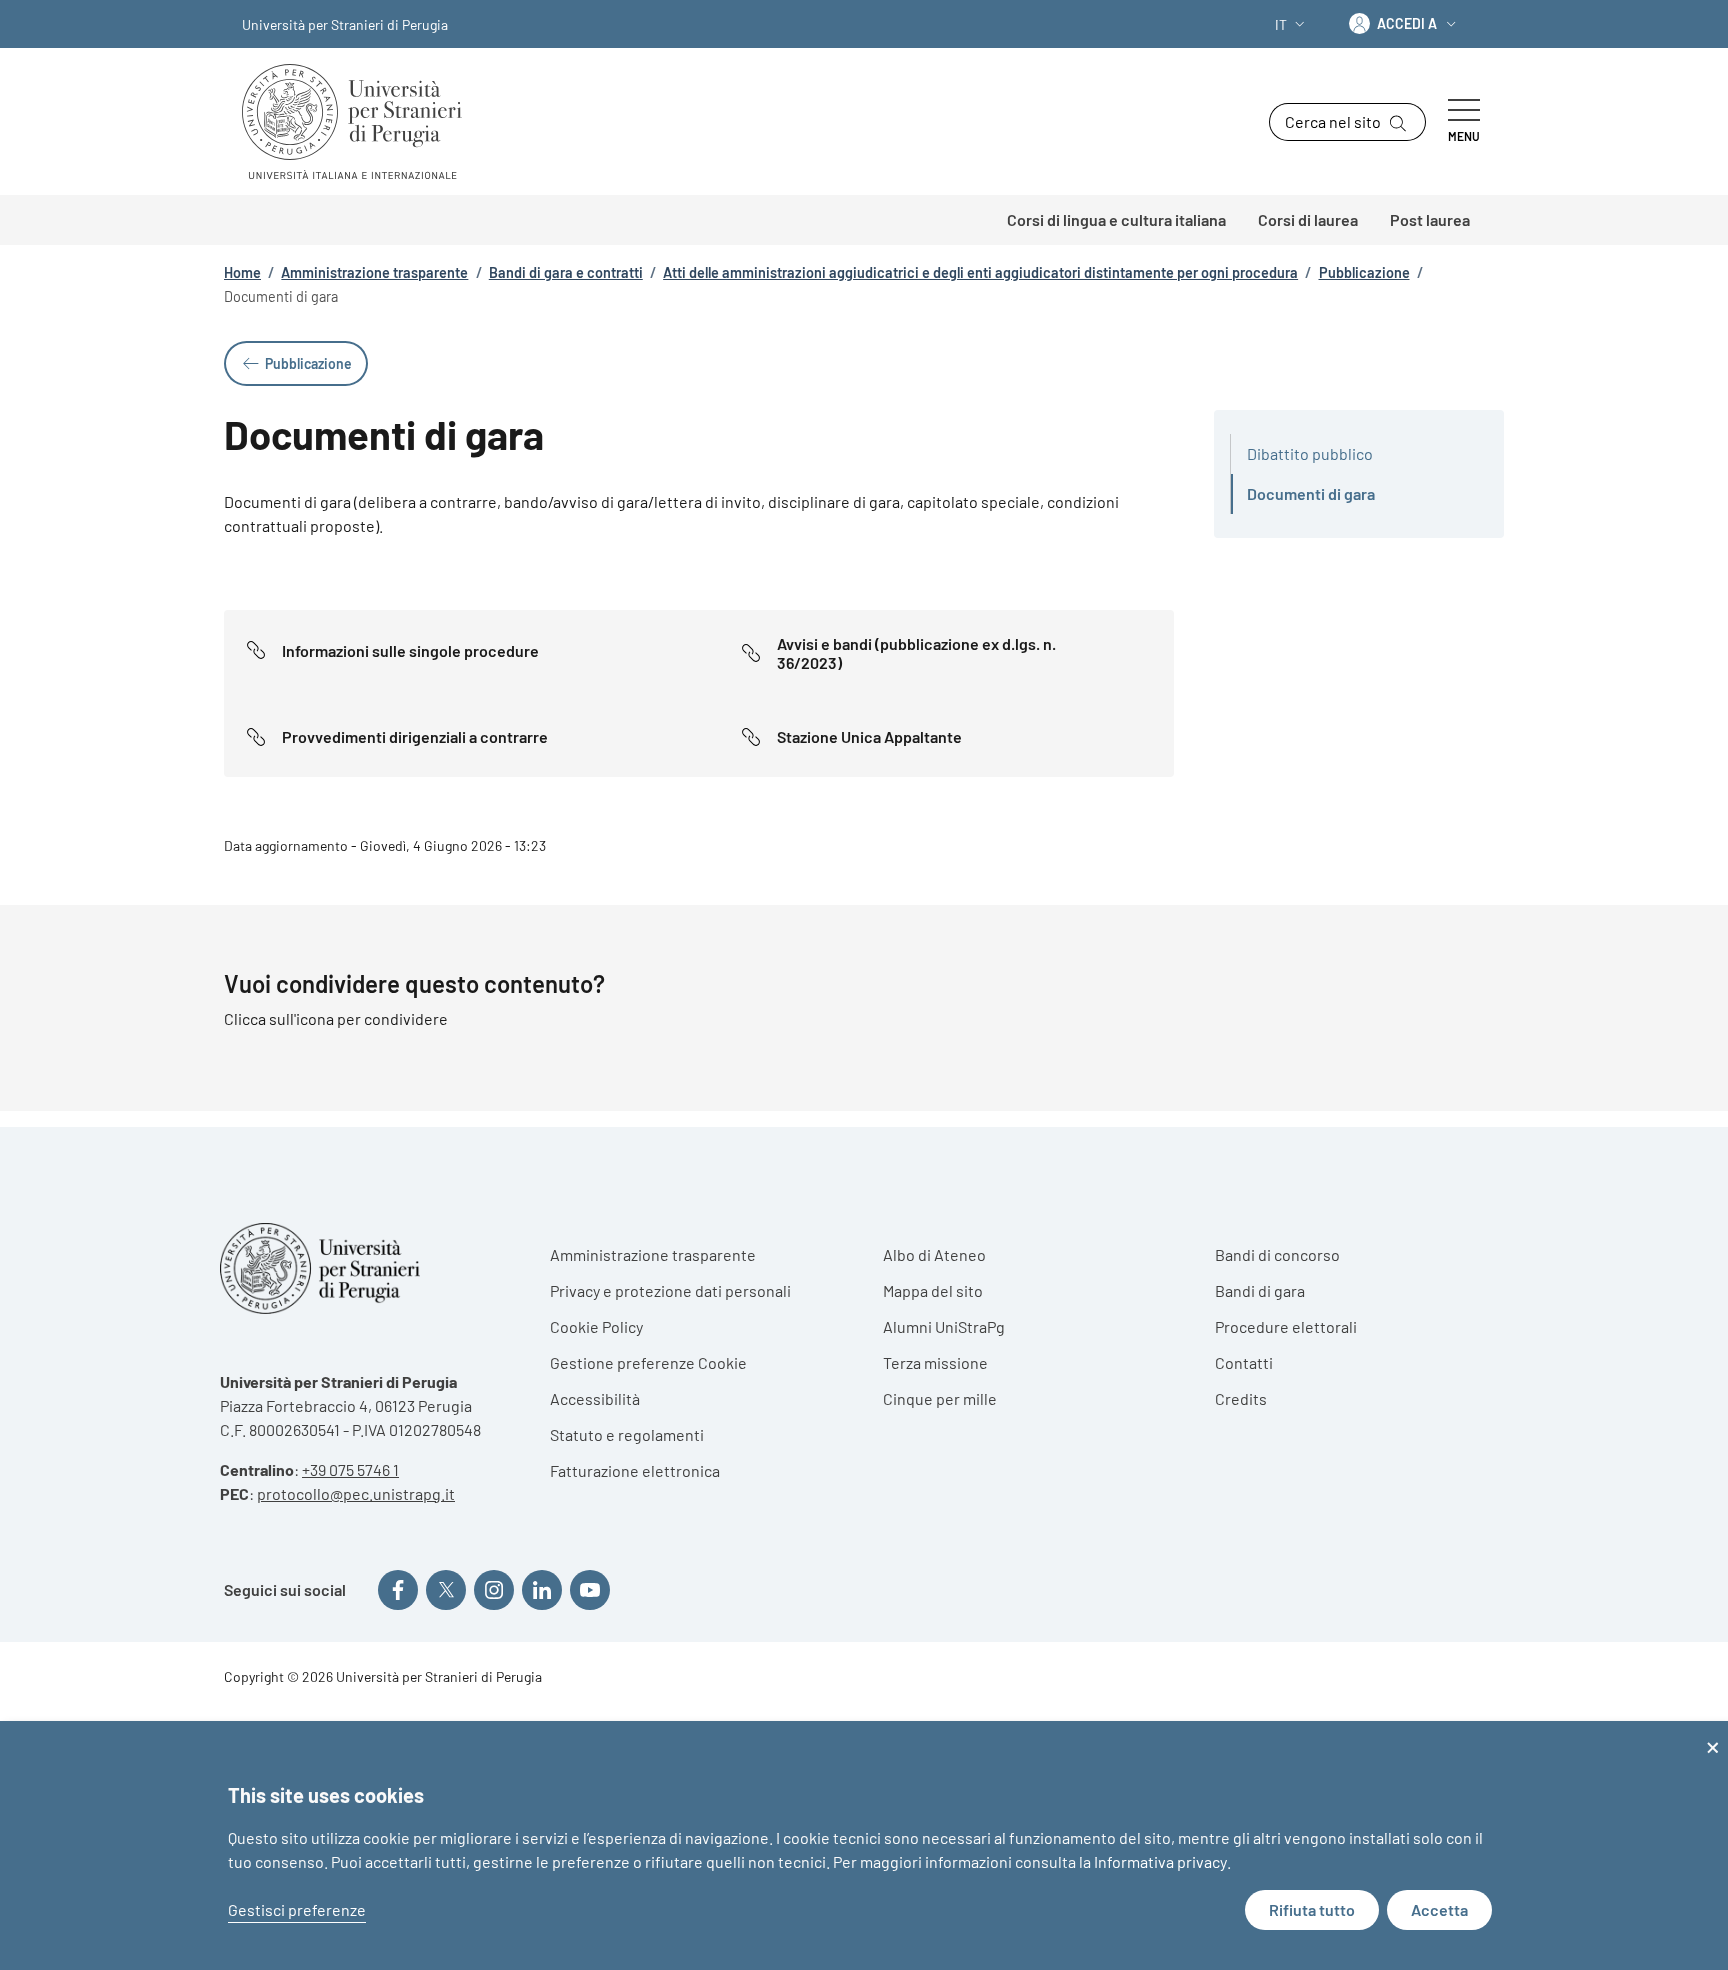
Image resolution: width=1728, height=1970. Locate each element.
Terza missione (935, 1362)
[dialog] (864, 1845)
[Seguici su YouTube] (590, 1590)
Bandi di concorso (1277, 1254)
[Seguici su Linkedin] (542, 1590)
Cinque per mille (940, 1398)
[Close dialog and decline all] (1713, 1733)
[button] (1292, 24)
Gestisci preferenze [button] (297, 1909)
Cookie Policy (596, 1326)
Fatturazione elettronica (635, 1470)
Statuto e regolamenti (627, 1434)
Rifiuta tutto (1312, 1909)
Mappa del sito (933, 1290)
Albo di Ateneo (934, 1254)
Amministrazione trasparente (374, 272)
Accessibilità (595, 1398)
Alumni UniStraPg (944, 1326)
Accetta (1439, 1909)
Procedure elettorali (1286, 1326)
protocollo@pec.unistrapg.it (356, 1493)
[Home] (360, 121)
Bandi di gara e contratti (566, 272)
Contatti (1244, 1362)
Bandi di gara (1260, 1290)
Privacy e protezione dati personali (670, 1290)
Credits (1241, 1398)
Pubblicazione (1364, 272)
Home (242, 272)
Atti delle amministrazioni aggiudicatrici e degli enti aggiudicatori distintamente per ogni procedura (980, 272)
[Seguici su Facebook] (398, 1590)
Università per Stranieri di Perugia (345, 24)
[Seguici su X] (446, 1590)
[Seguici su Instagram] (494, 1590)
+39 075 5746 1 (350, 1469)
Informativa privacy (1160, 1861)
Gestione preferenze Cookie (648, 1362)
